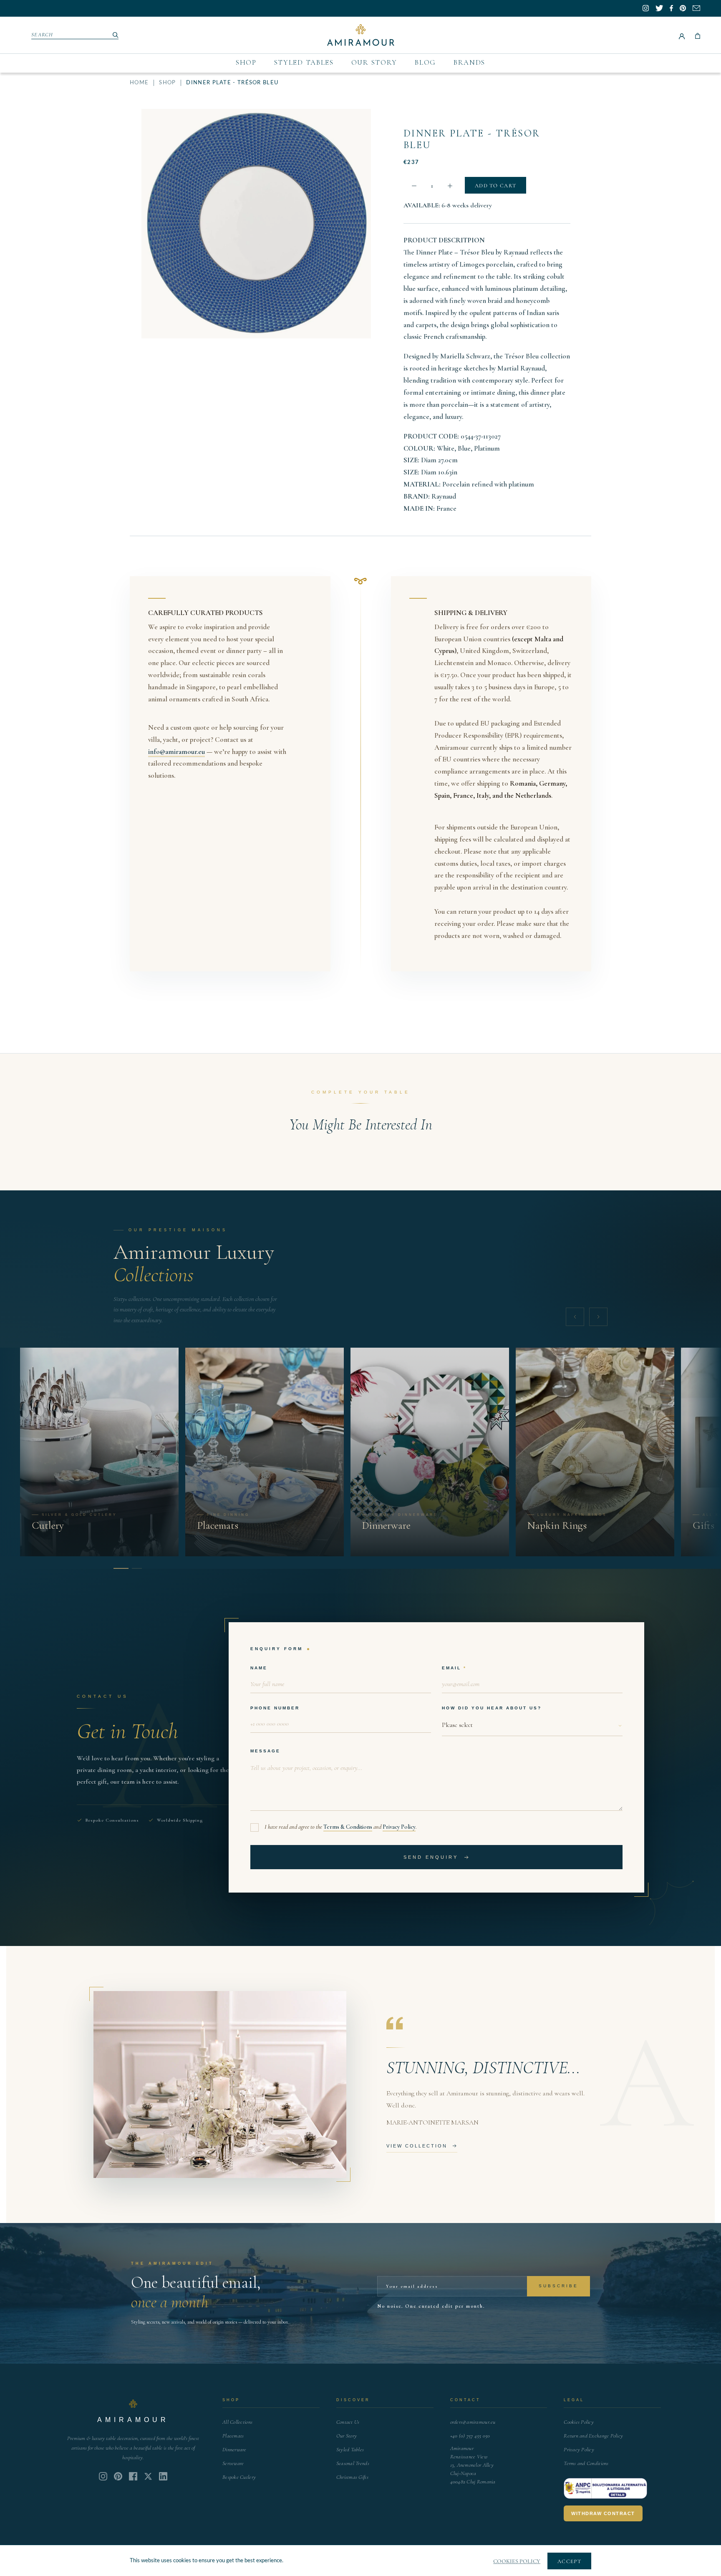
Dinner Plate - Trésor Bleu (472, 139)
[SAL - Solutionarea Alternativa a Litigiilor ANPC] (605, 2488)
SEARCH (42, 35)
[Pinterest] (118, 2476)
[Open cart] (698, 35)
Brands (469, 62)
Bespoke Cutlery (239, 2477)
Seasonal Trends (353, 2463)
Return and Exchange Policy (593, 2436)
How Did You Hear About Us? (492, 1708)
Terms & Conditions (348, 1827)
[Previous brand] (575, 1317)
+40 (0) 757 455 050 (470, 2436)
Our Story (374, 62)
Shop (246, 62)
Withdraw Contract (603, 2513)
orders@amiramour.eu (473, 2422)
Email (451, 1668)
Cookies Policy (579, 2422)
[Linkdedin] (148, 2476)
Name (259, 1668)
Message (265, 1751)
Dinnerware (234, 2450)
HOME (139, 83)
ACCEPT (569, 2561)
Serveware (233, 2463)
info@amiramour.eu (176, 752)
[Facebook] (133, 2476)
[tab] (118, 1568)
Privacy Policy (399, 1827)
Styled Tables (304, 62)
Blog (425, 62)
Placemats (233, 2436)
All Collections (237, 2422)
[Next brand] (598, 1317)
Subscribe (558, 2286)
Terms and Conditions (586, 2463)
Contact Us (348, 2422)
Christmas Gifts (352, 2477)
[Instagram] (103, 2476)
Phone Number (275, 1708)
